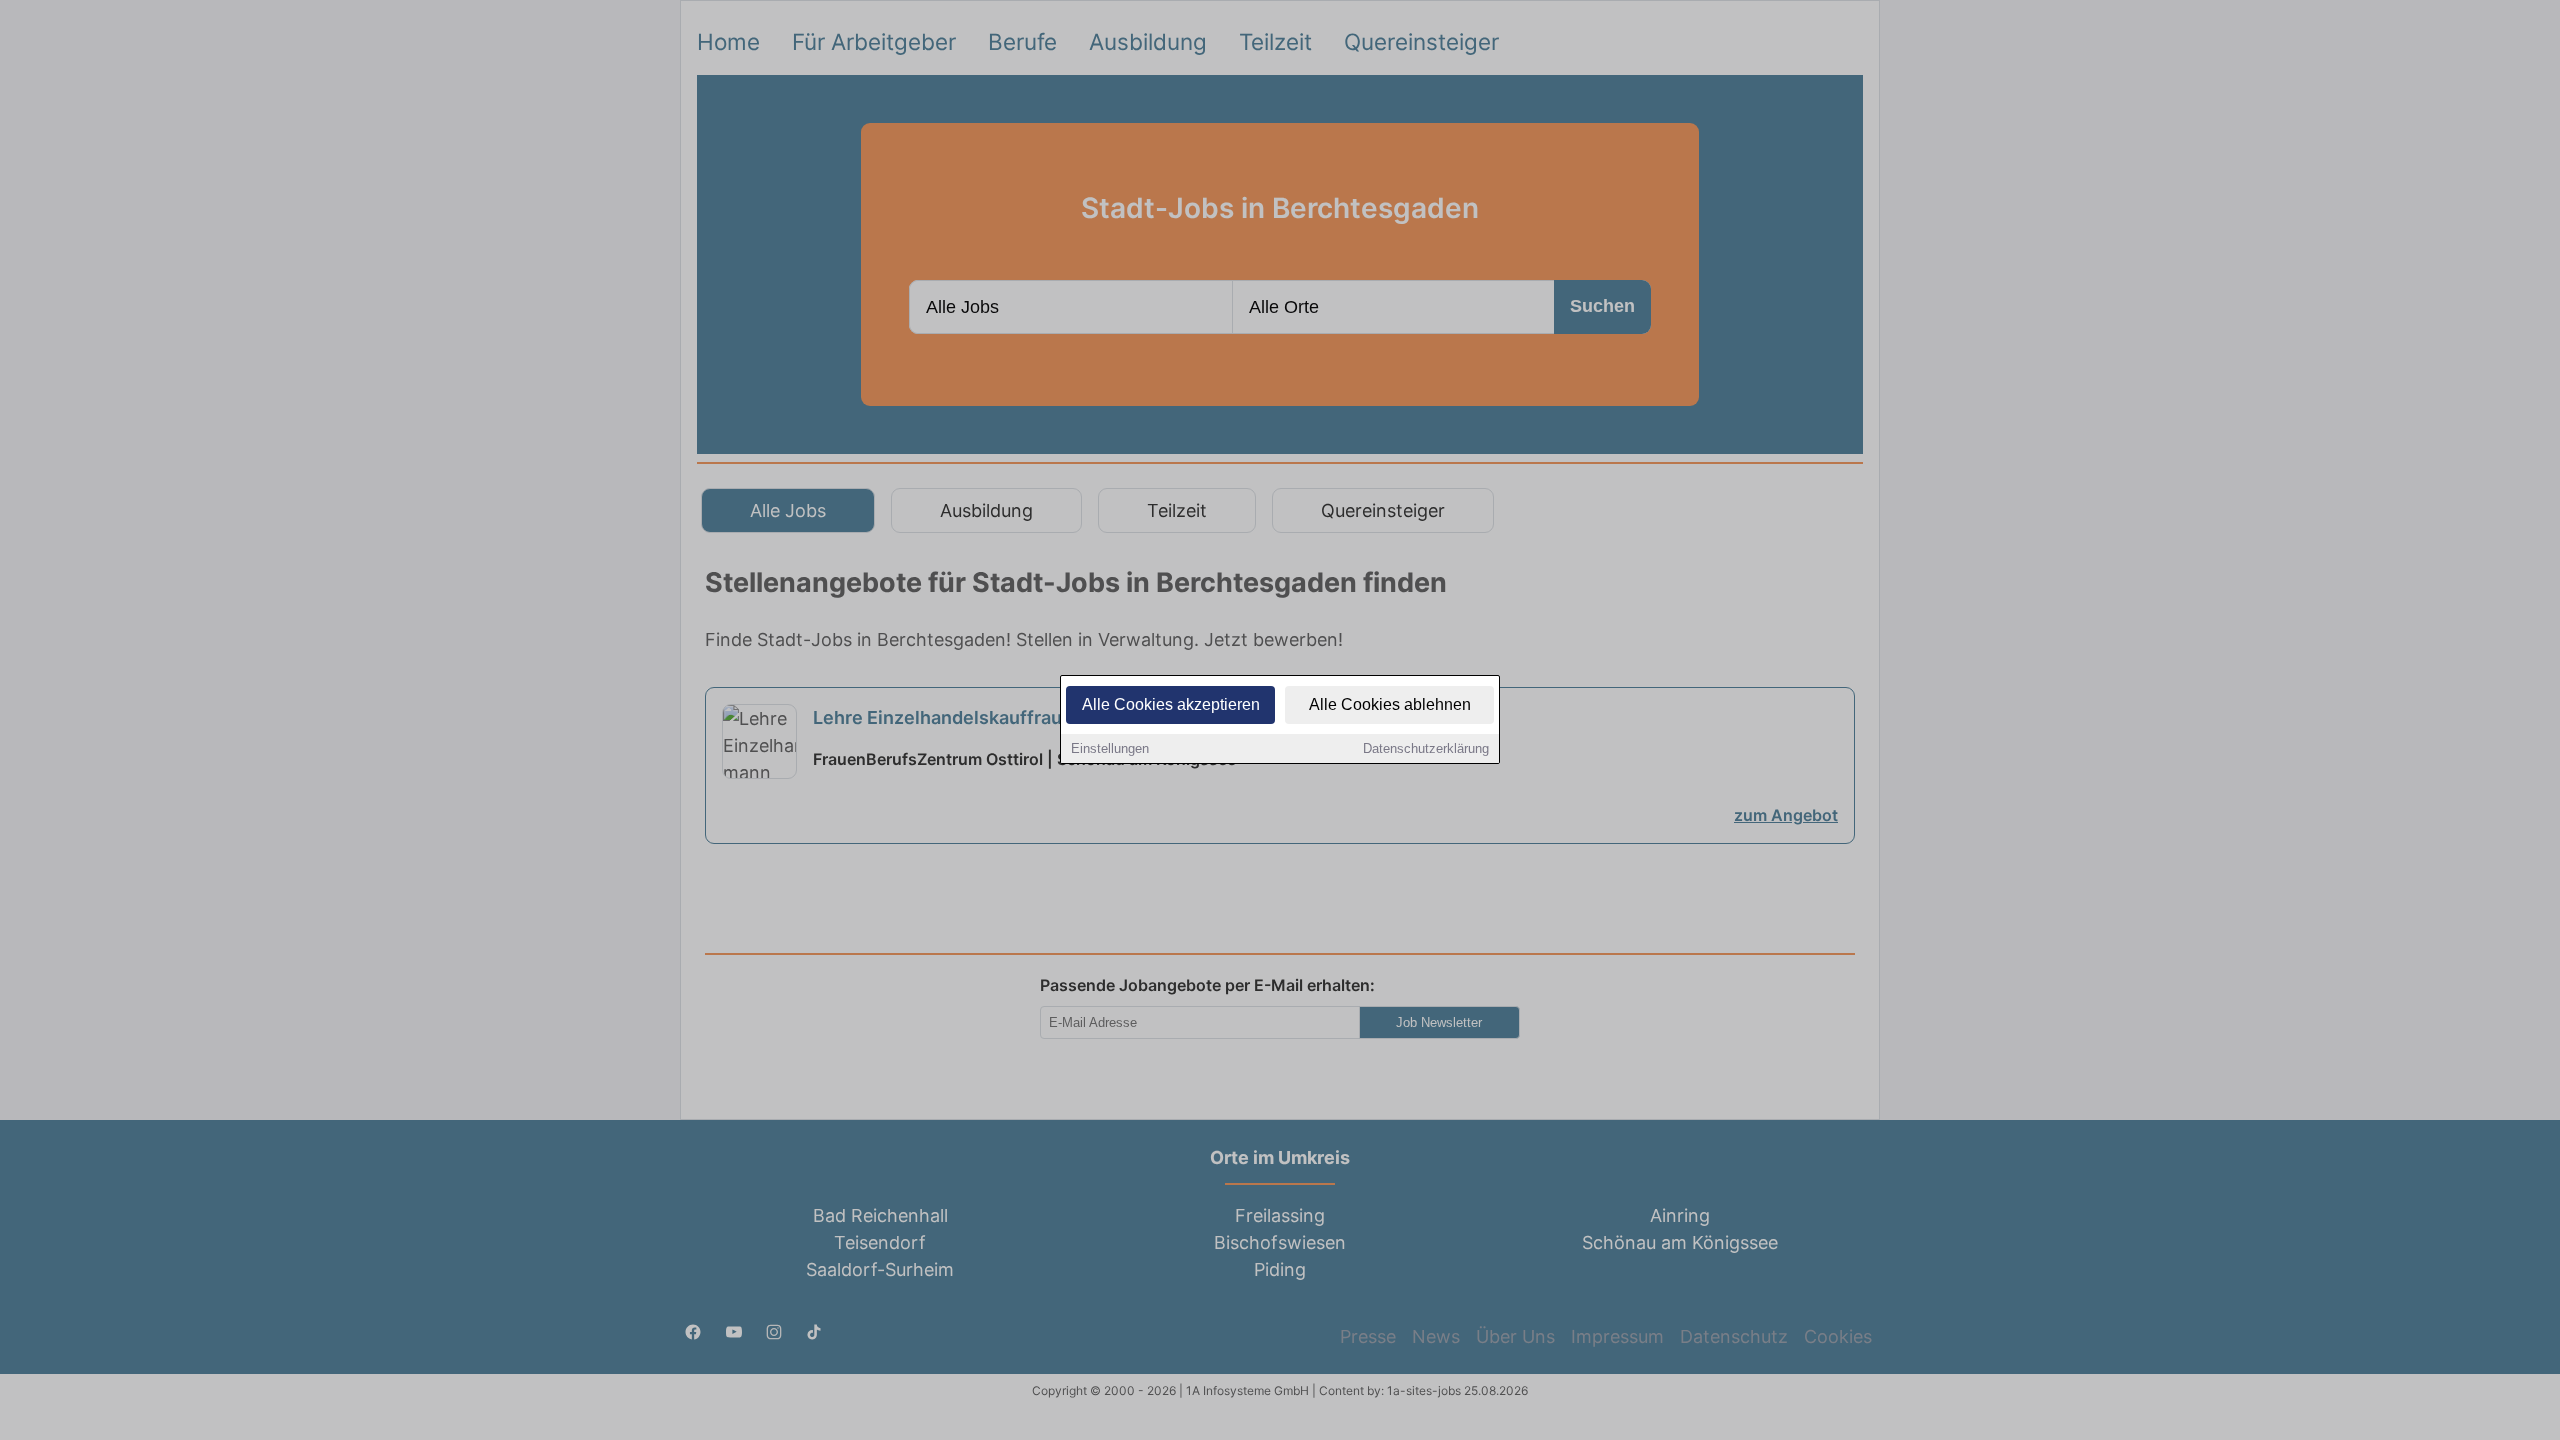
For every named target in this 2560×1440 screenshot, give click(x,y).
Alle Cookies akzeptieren (1171, 704)
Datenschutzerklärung (1426, 748)
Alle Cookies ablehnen (1390, 704)
